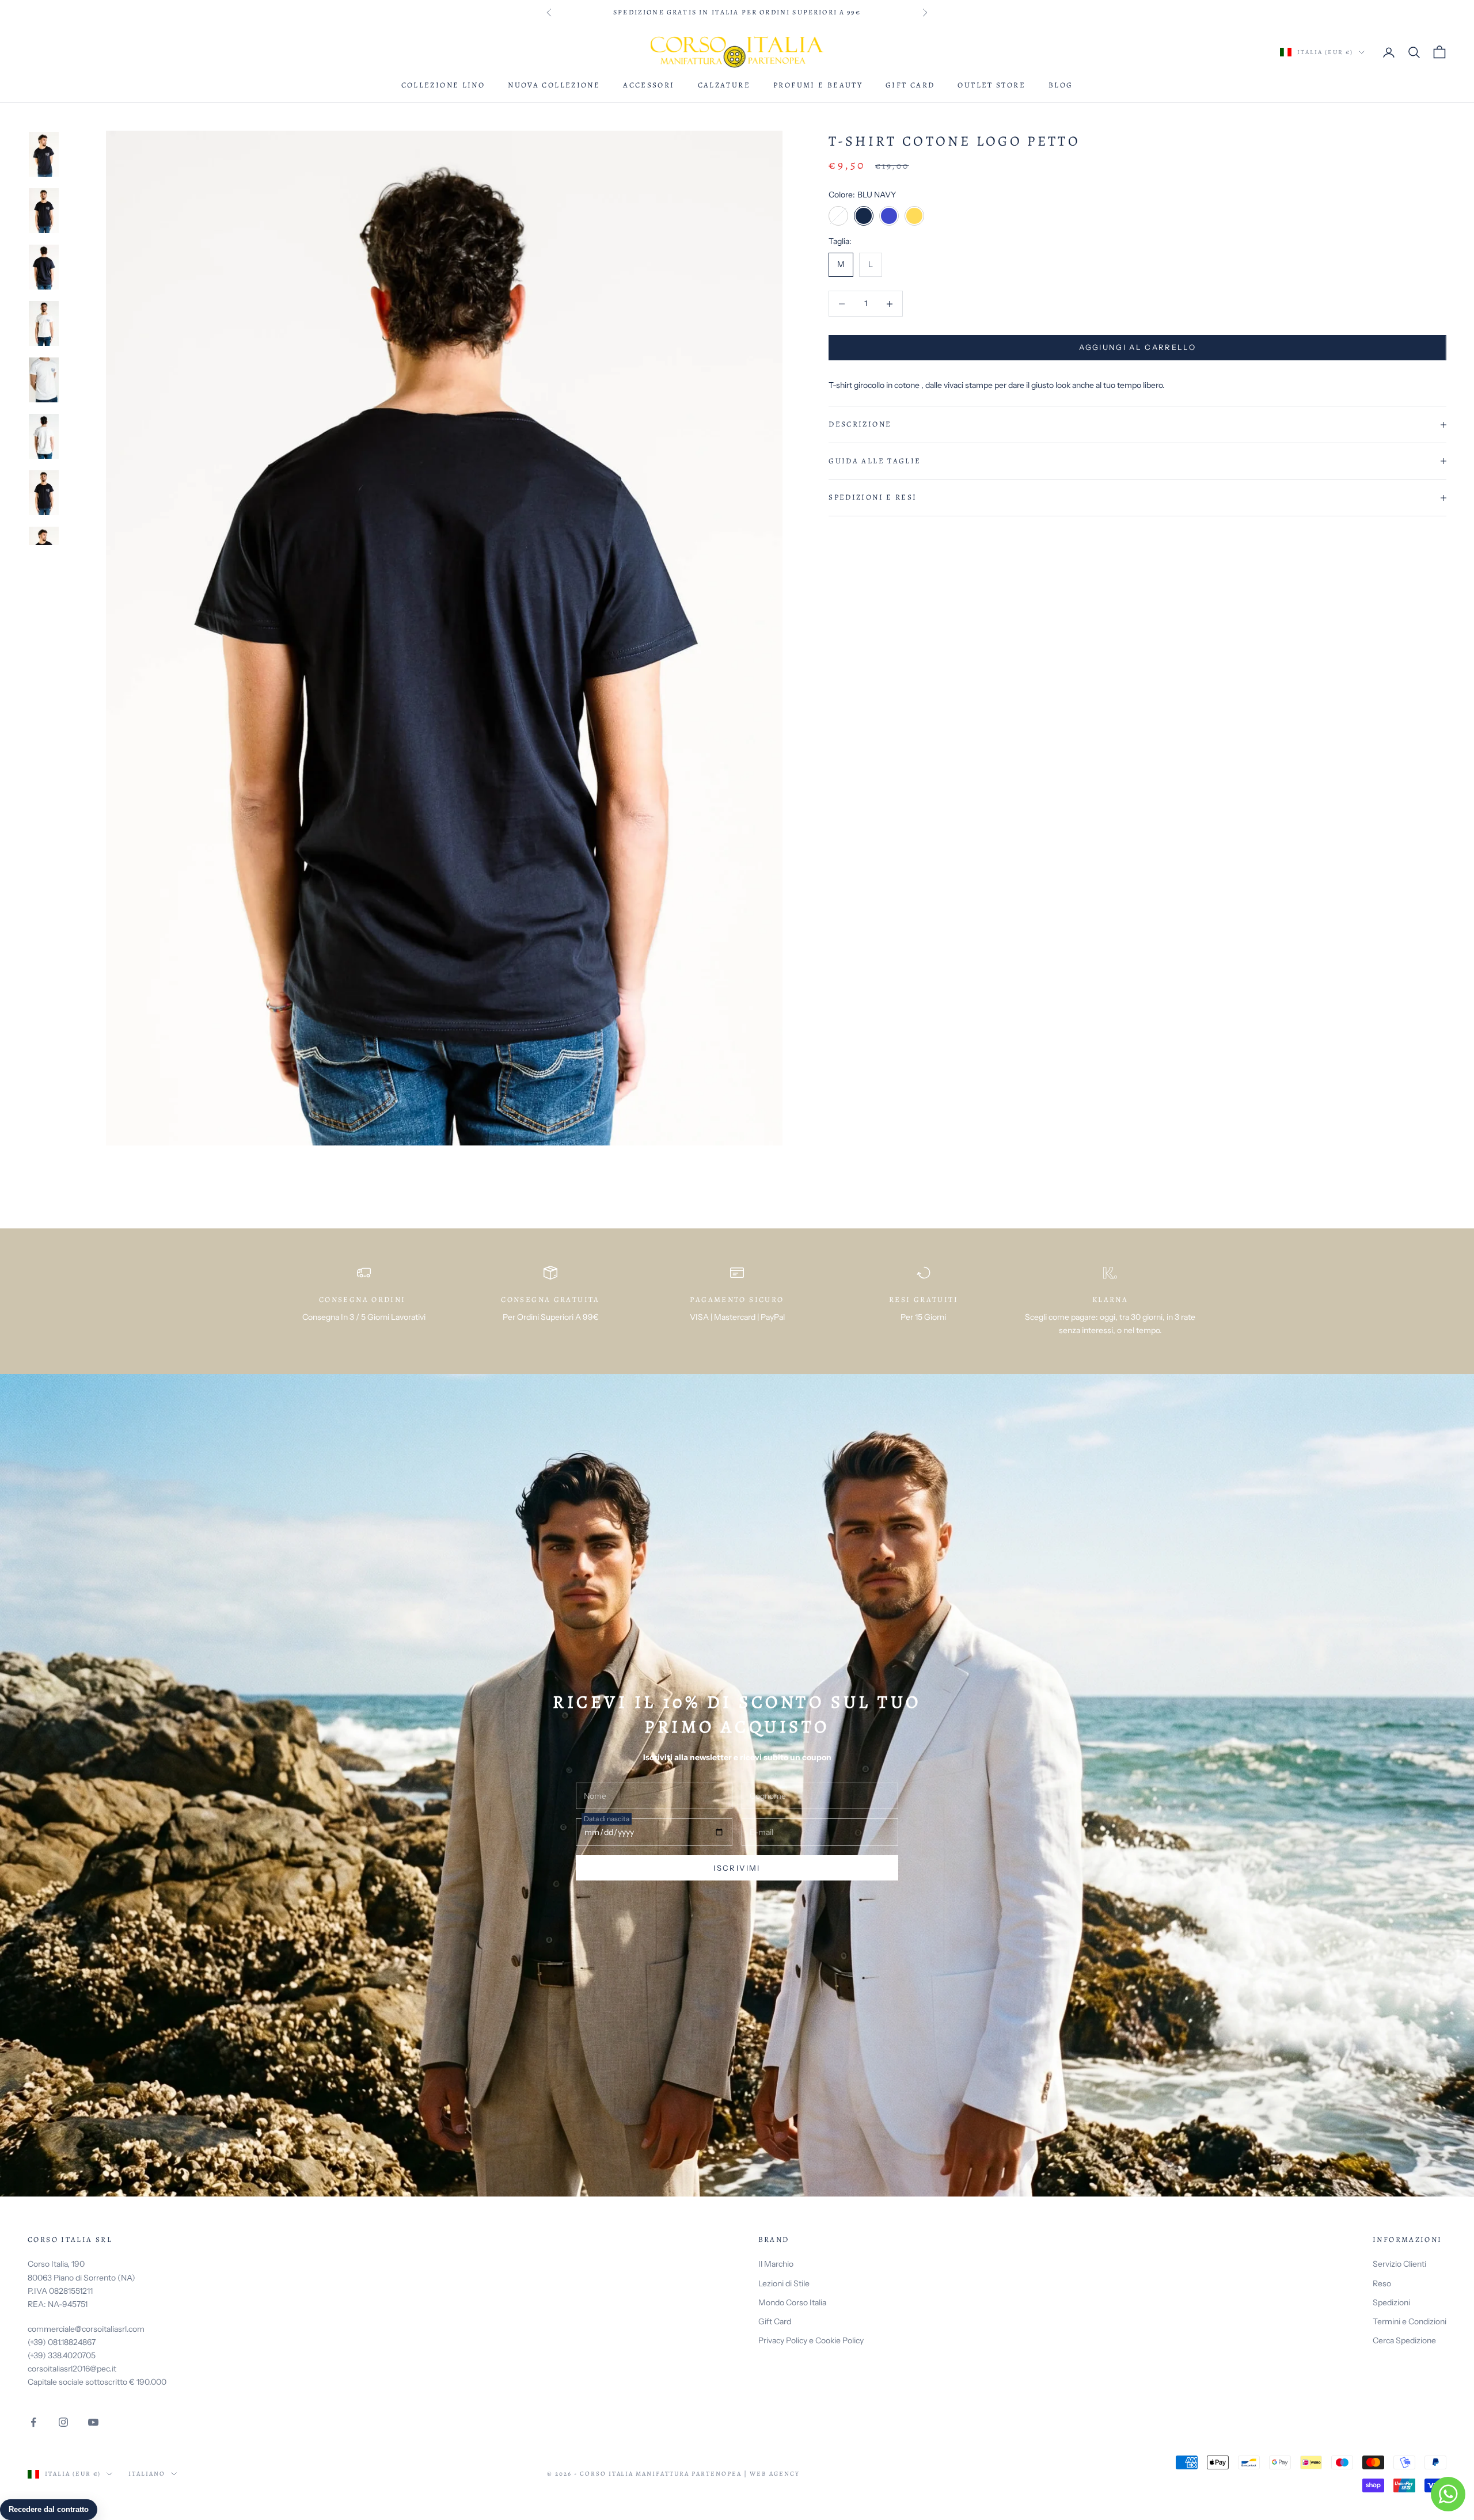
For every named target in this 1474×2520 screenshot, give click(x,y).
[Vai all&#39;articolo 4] (44, 323)
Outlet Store (991, 85)
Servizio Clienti (1399, 2264)
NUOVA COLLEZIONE (554, 85)
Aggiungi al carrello (1137, 348)
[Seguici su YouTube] (93, 2422)
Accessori (649, 85)
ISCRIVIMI (737, 1868)
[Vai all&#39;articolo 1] (44, 154)
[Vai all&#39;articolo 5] (44, 380)
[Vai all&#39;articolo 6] (44, 436)
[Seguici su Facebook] (33, 2422)
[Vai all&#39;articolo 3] (44, 267)
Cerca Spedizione (1404, 2340)
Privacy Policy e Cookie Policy (811, 2340)
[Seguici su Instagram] (63, 2422)
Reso (1382, 2283)
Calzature (724, 85)
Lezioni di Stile (784, 2283)
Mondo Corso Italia (792, 2302)
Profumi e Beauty (818, 85)
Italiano (147, 2474)
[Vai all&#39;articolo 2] (44, 211)
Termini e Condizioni (1410, 2321)
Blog (1061, 85)
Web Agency (775, 2474)
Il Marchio (776, 2264)
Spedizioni (1391, 2302)
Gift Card (910, 85)
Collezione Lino (443, 85)
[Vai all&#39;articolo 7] (44, 493)
